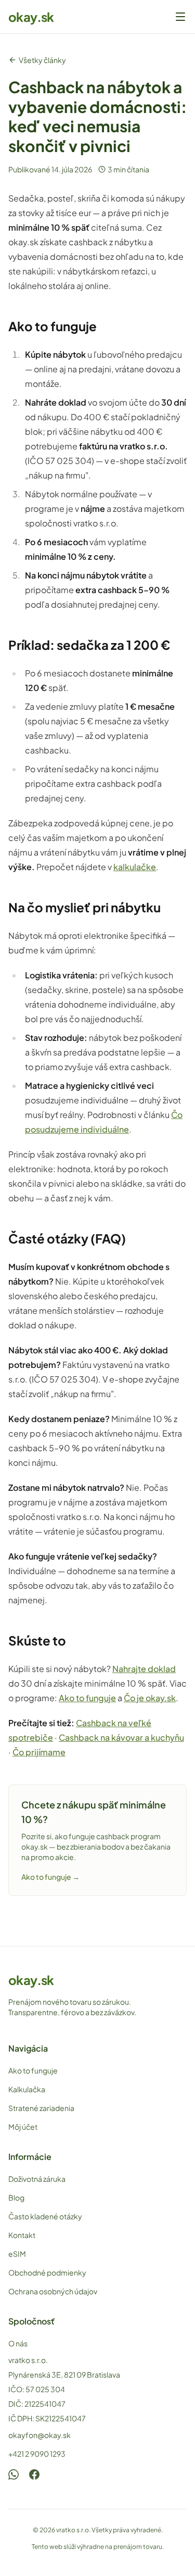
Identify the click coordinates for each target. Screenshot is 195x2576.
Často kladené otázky (45, 2216)
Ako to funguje (87, 1698)
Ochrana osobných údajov (53, 2291)
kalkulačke (135, 867)
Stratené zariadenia (41, 2108)
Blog (16, 2197)
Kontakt (22, 2235)
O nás (18, 2343)
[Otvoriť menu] (180, 17)
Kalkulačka (27, 2089)
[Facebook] (34, 2474)
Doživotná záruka (37, 2179)
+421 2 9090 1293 (37, 2454)
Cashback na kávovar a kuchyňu (121, 1737)
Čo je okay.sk (150, 1698)
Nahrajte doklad (144, 1669)
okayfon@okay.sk (40, 2435)
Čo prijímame (39, 1752)
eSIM (17, 2254)
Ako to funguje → (50, 1877)
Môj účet (23, 2127)
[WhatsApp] (14, 2474)
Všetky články (42, 60)
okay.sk (31, 17)
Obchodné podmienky (47, 2272)
